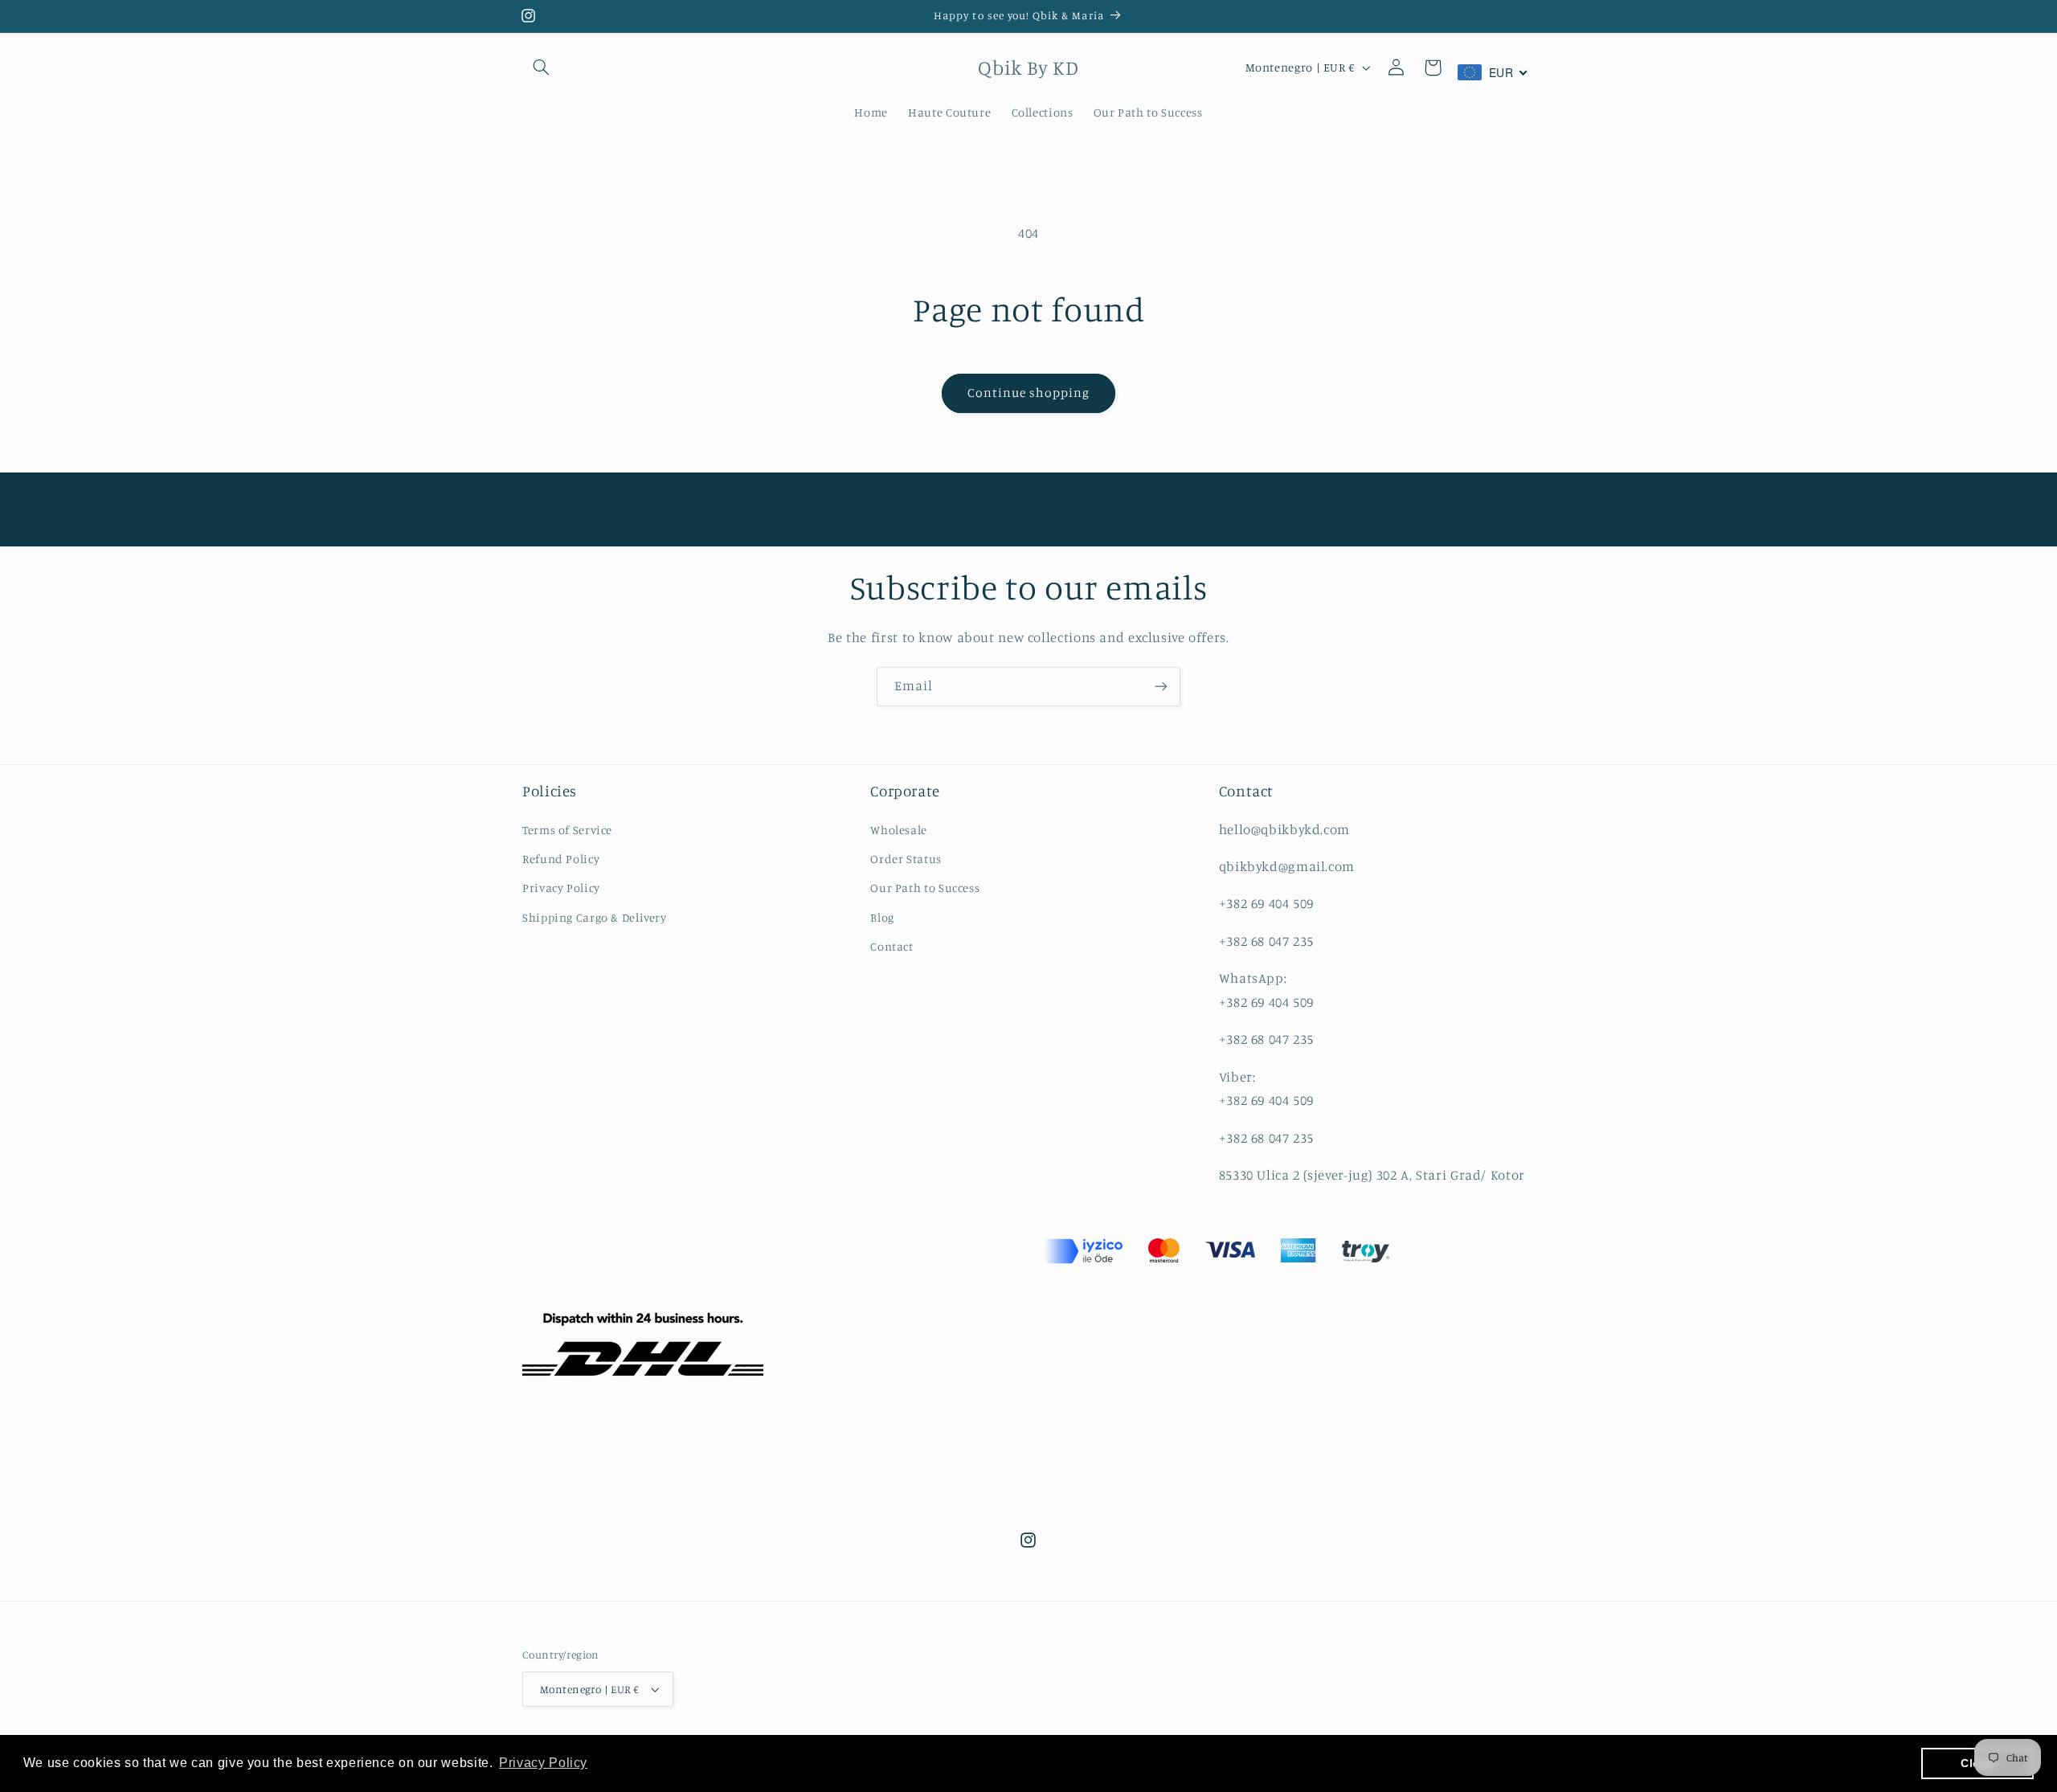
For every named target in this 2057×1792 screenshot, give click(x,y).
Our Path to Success (925, 888)
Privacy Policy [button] (543, 1763)
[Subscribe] (1161, 687)
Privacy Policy (561, 888)
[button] (541, 68)
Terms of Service (567, 830)
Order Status (906, 859)
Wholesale (899, 830)
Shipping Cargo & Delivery (595, 917)
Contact (892, 946)
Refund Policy (561, 859)
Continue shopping (1029, 393)
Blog (882, 917)
